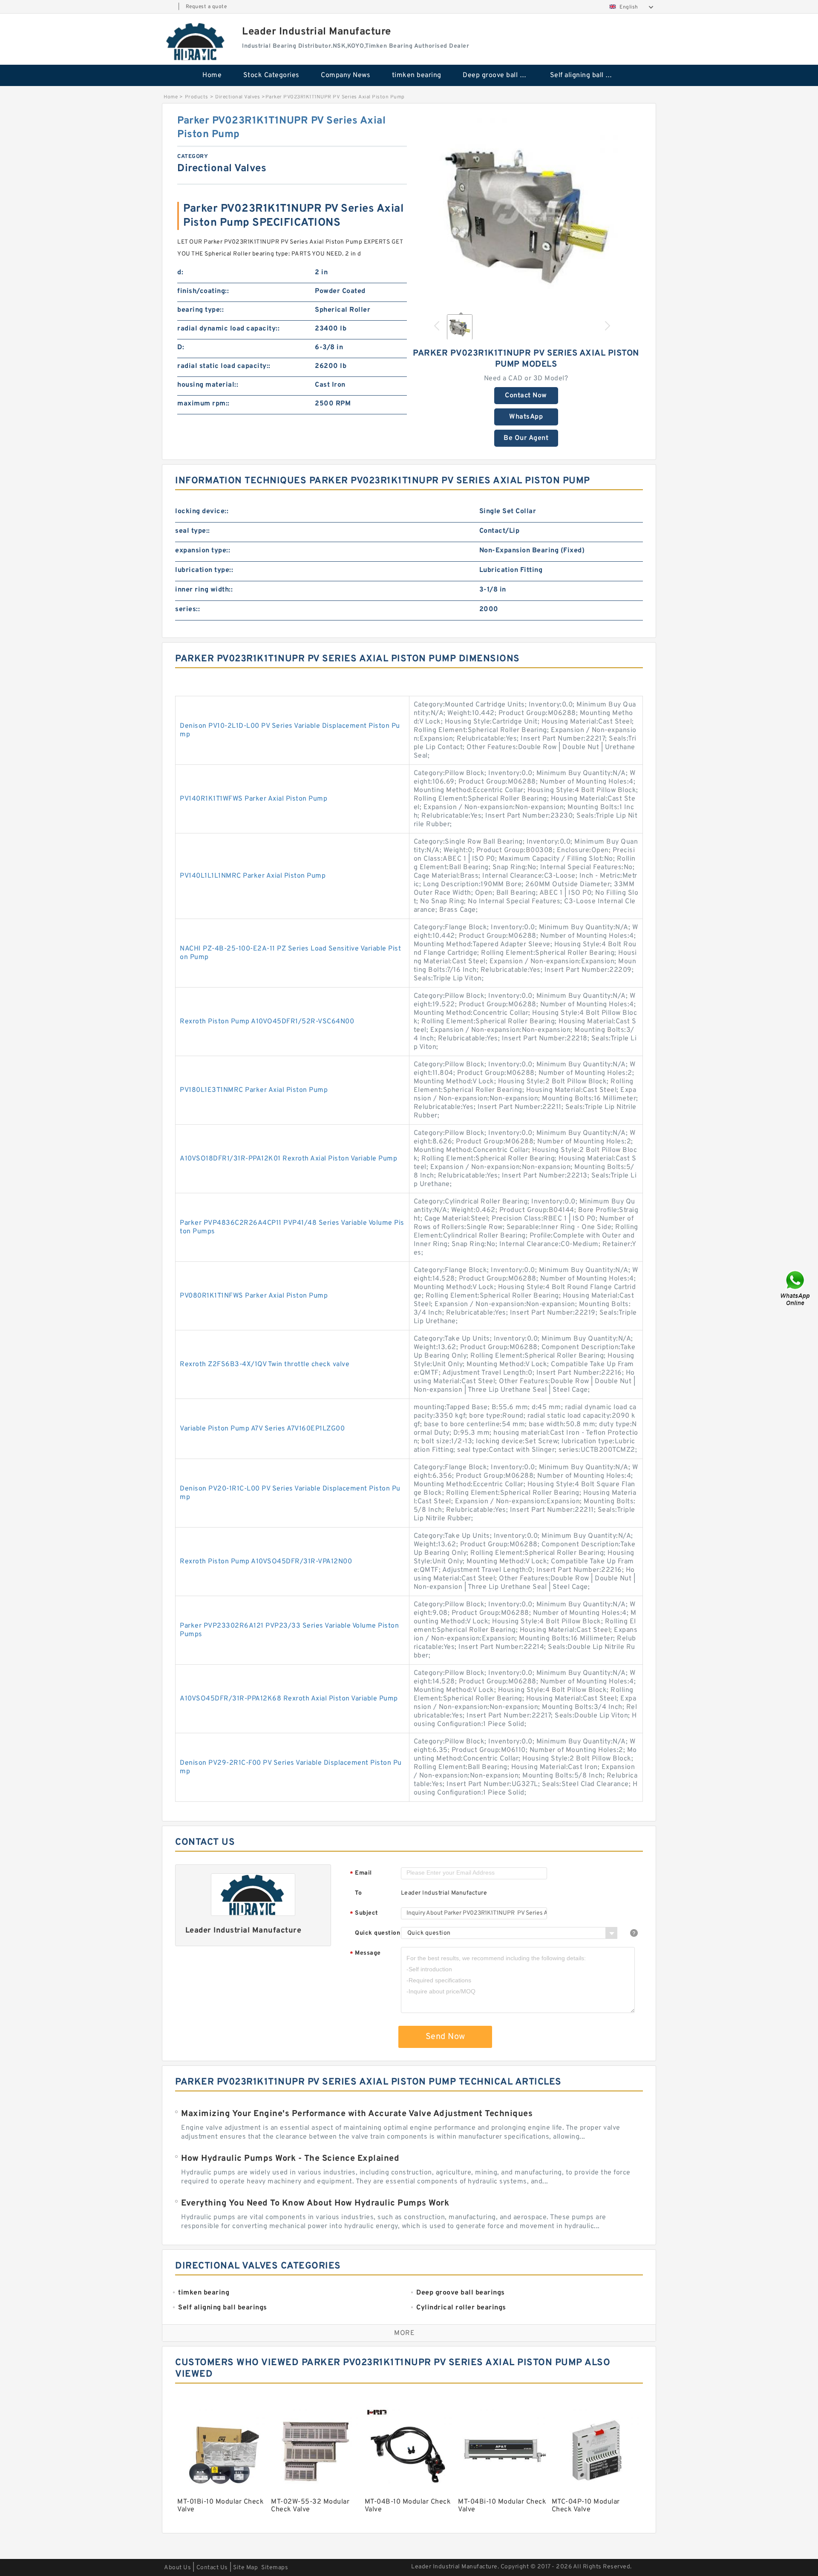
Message (365, 1954)
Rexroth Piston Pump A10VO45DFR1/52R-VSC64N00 (267, 1022)
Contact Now (526, 396)
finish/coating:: (203, 291)
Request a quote (206, 7)
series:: (187, 609)
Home (212, 75)
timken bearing (417, 75)
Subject (364, 1914)
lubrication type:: (204, 570)
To (358, 1893)
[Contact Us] (796, 1288)
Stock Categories (271, 75)
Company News (346, 75)
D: (181, 347)
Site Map (245, 2568)
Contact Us (212, 2568)
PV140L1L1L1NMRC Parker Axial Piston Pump (253, 876)
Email (361, 1874)
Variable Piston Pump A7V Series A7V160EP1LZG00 (262, 1429)
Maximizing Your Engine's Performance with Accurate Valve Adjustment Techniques (357, 2114)
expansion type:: (203, 551)
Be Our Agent (526, 438)
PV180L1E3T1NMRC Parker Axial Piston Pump (254, 1090)
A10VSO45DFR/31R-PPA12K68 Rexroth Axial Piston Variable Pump (289, 1699)
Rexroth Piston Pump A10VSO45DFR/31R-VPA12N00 (266, 1562)
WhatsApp (526, 417)
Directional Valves (238, 97)
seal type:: (193, 531)
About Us (177, 2568)
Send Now (445, 2037)
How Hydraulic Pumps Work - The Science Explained (290, 2159)
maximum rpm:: (203, 404)
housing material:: (208, 385)
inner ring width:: (204, 590)
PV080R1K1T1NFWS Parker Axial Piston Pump (254, 1296)
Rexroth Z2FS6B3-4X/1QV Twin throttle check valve (265, 1364)
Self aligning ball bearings (588, 75)
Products (197, 97)
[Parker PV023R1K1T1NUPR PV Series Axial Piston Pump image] (526, 210)
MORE (404, 2333)
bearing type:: (200, 310)
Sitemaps (275, 2568)
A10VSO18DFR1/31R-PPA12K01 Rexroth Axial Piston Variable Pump (288, 1159)
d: (180, 273)
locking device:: (202, 511)
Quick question (377, 1933)
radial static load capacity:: (224, 366)
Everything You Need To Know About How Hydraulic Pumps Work (315, 2203)
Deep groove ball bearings (500, 75)
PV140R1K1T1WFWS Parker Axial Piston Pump (253, 799)
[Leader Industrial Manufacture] (196, 41)
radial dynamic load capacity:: (228, 329)
